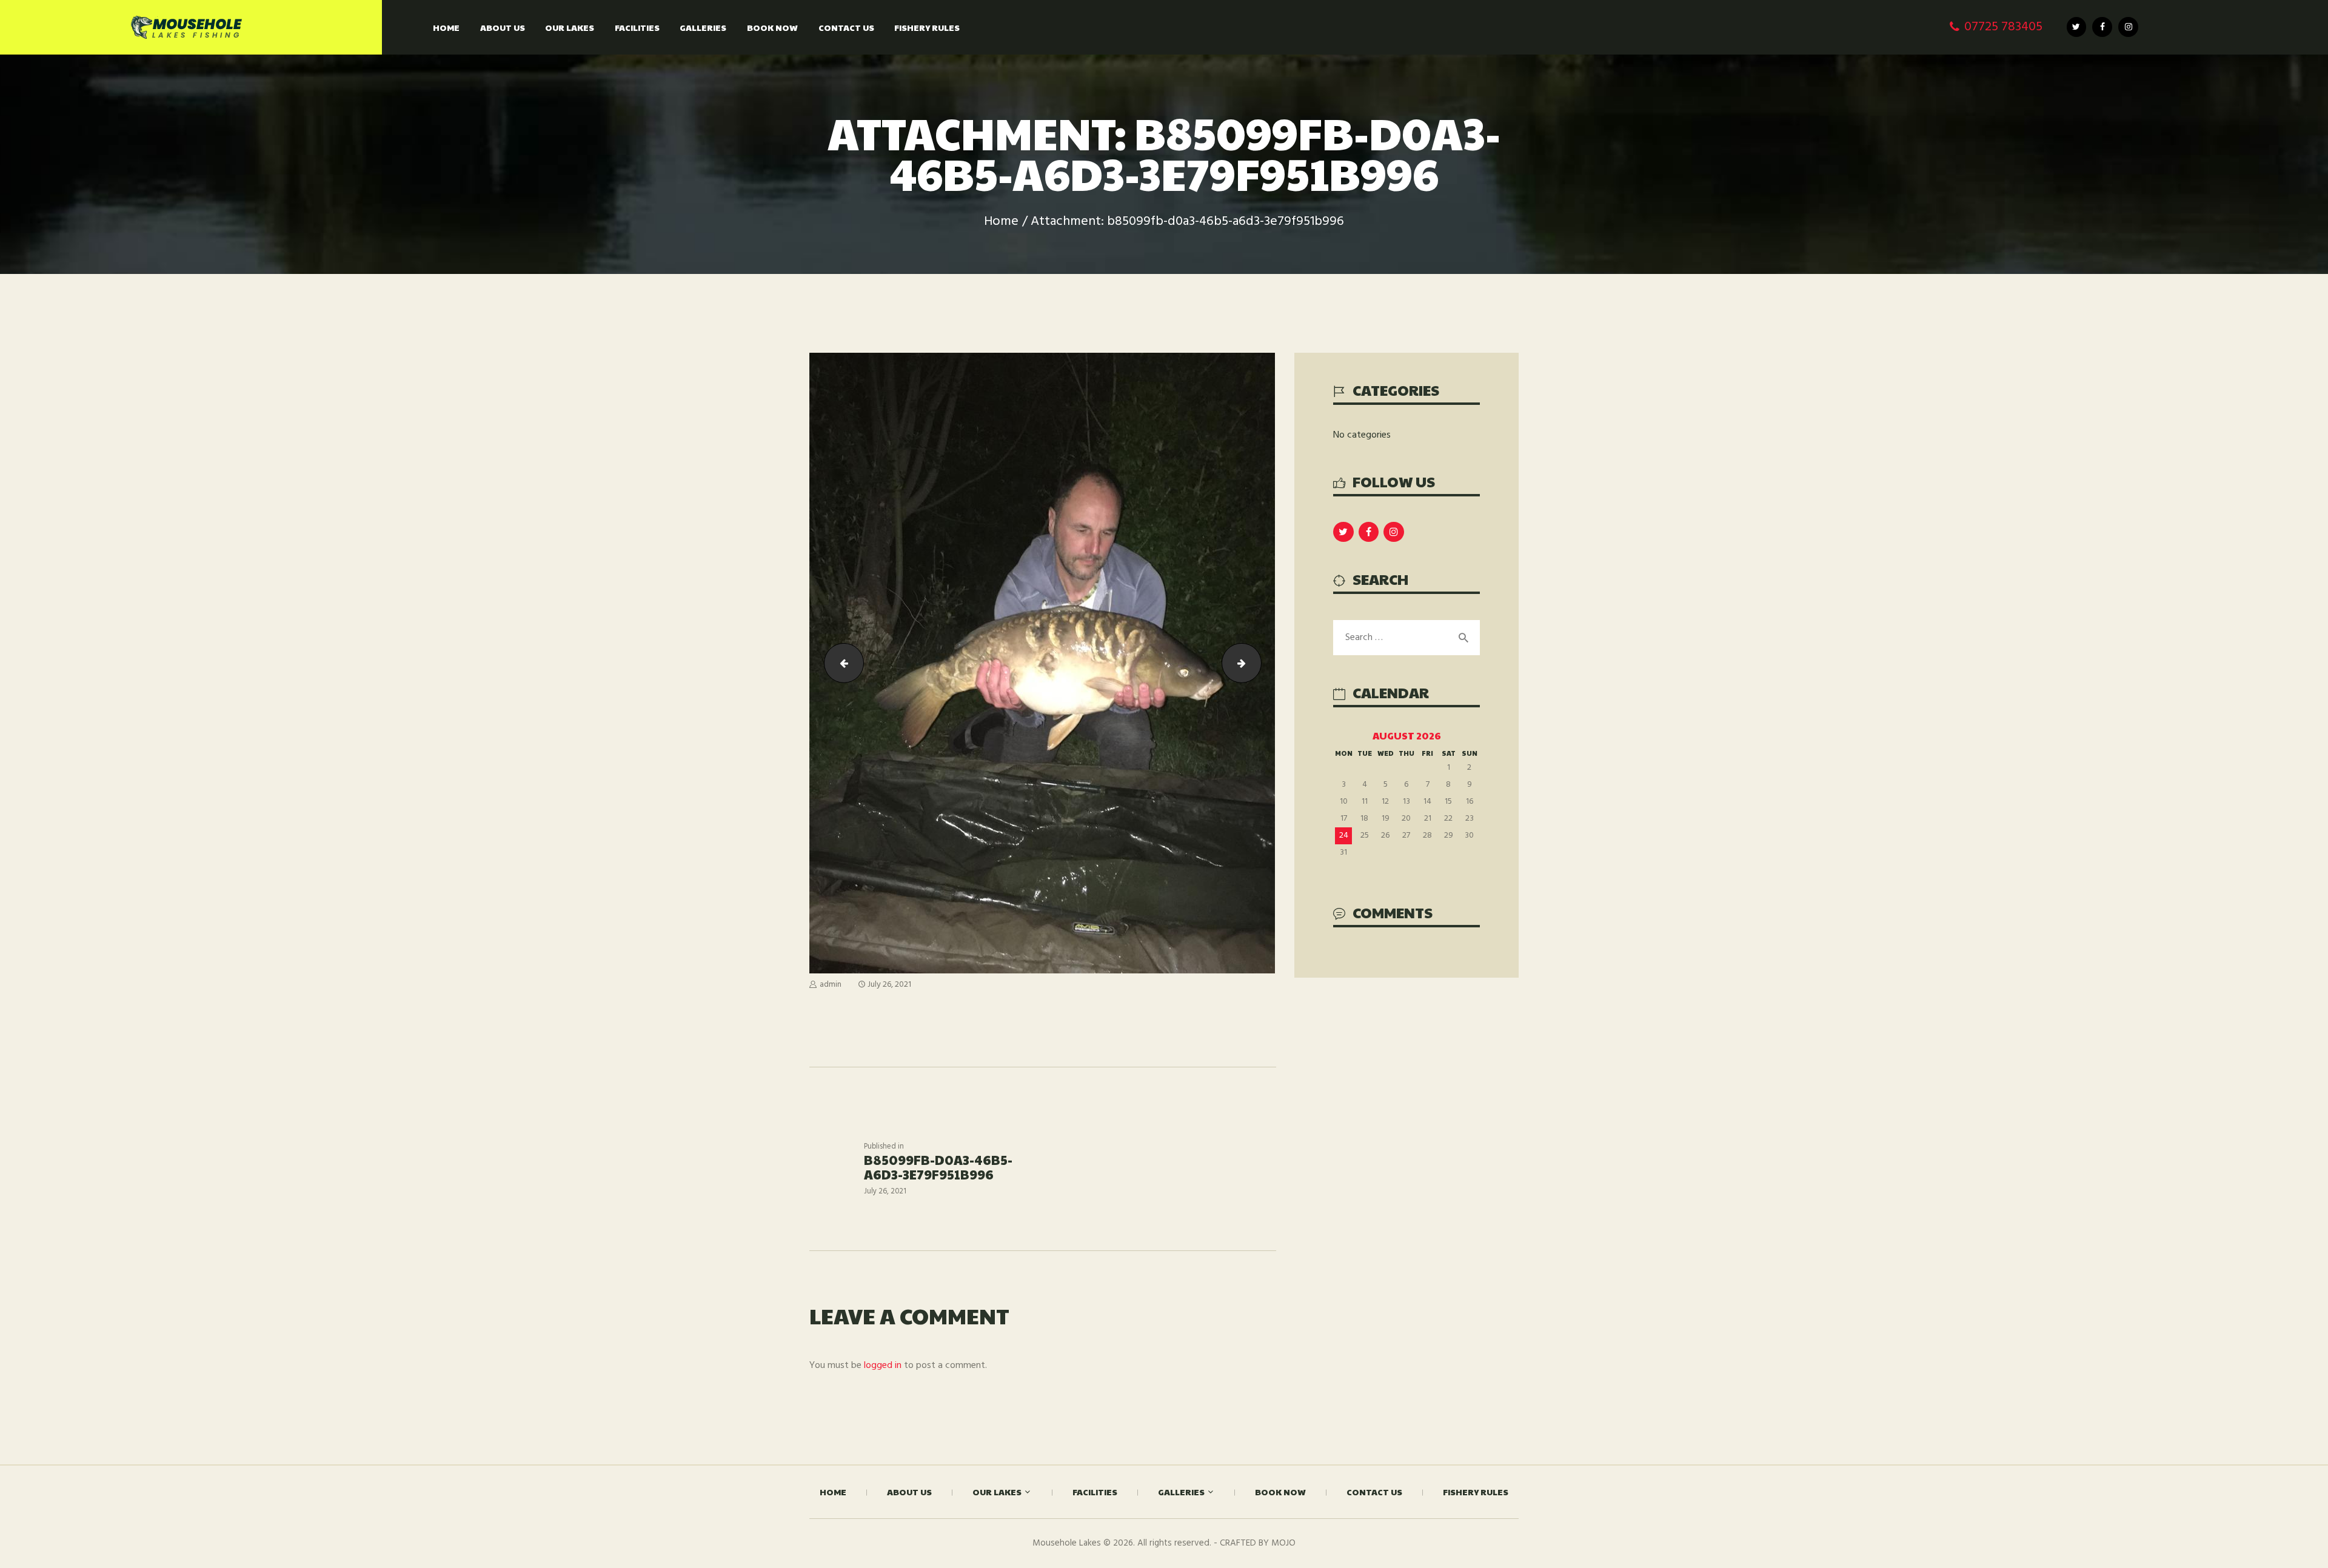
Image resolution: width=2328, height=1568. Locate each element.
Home (1001, 222)
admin (831, 985)
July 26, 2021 (889, 985)
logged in (883, 1366)
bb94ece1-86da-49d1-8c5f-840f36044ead (1256, 662)
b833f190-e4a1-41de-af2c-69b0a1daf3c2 (839, 662)
